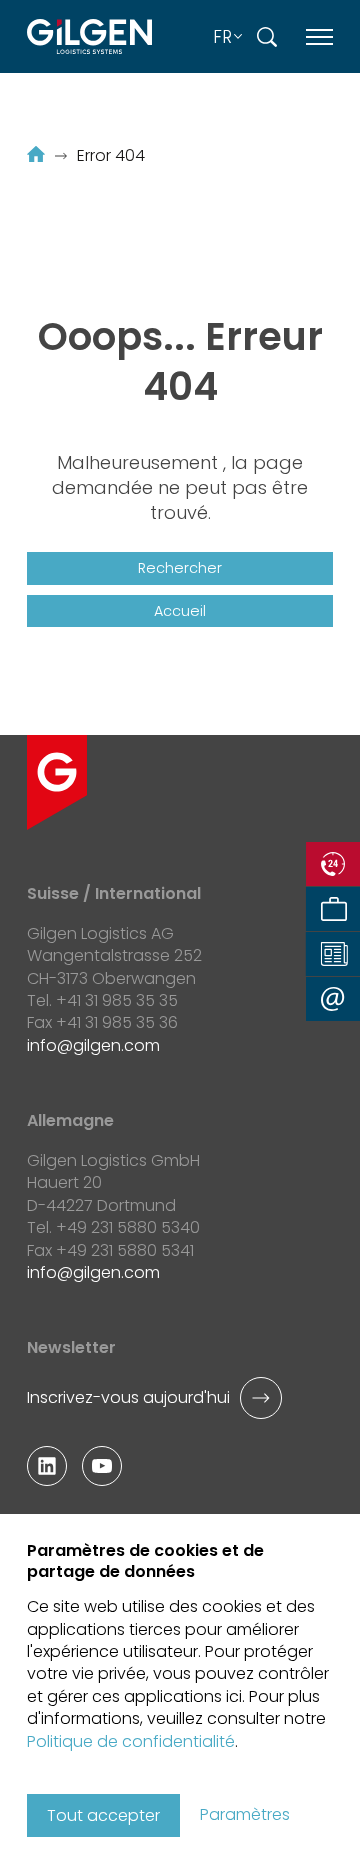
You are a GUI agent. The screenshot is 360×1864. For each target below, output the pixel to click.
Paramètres (245, 1815)
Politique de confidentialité (131, 1741)
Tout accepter (103, 1815)
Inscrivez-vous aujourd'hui (128, 1397)
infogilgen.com (93, 1045)
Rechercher (180, 568)
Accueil (180, 611)
